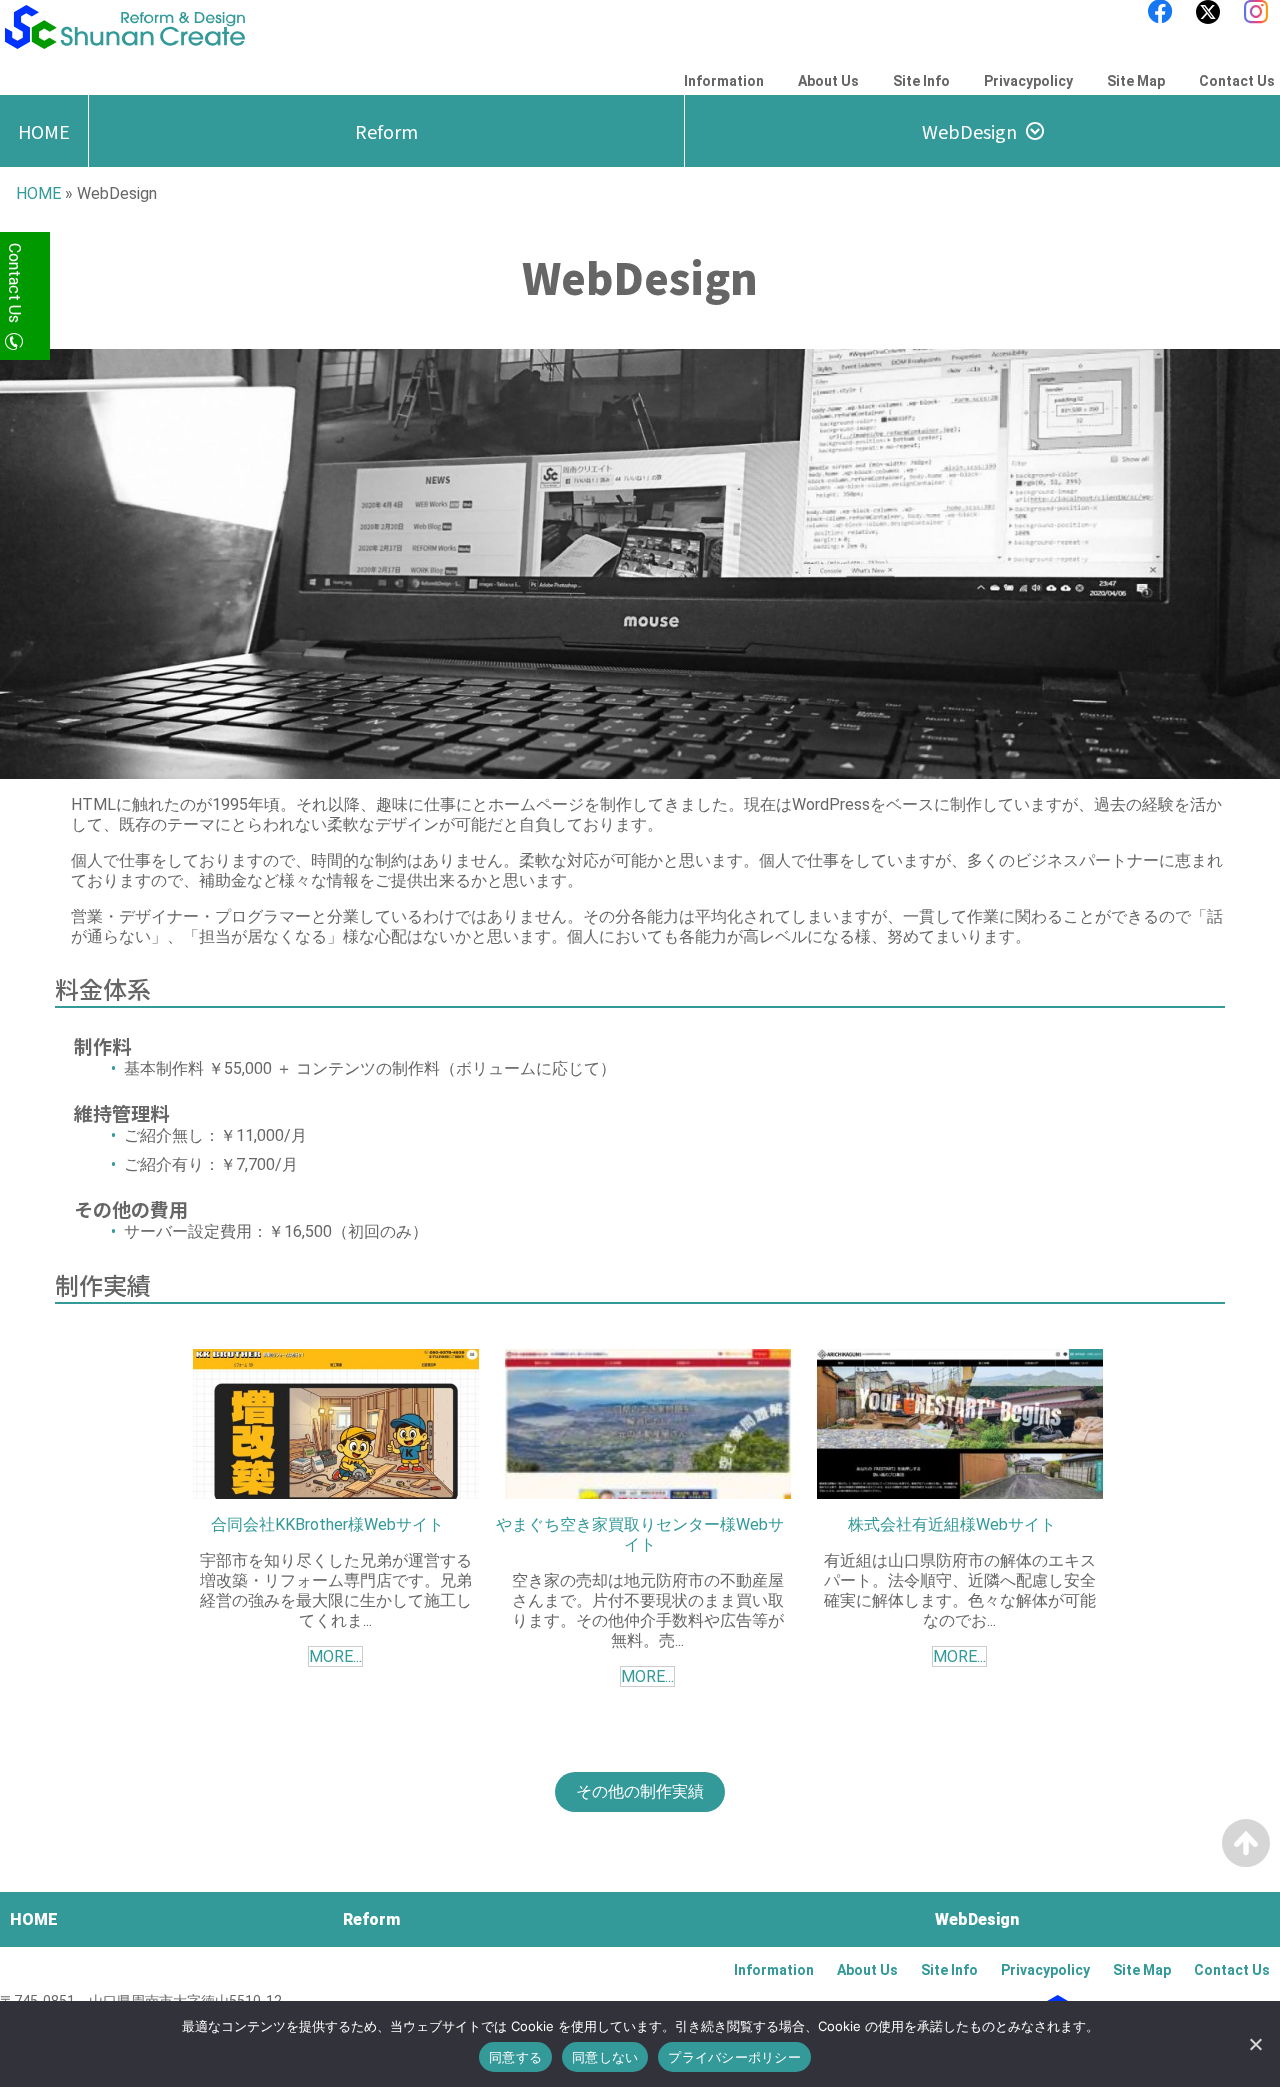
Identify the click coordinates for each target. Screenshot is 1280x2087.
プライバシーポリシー (734, 2057)
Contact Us (1237, 81)
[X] (1208, 12)
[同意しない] (1255, 2044)
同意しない (605, 2057)
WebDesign (969, 131)
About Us (828, 81)
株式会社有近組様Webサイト (952, 1524)
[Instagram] (1256, 12)
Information (724, 81)
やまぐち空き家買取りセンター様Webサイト (640, 1534)
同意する (515, 2057)
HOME (44, 131)
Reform (386, 131)
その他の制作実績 (640, 1791)
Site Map (1136, 81)
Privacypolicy (1028, 81)
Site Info (921, 81)
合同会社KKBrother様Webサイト (327, 1524)
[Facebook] (1160, 12)
